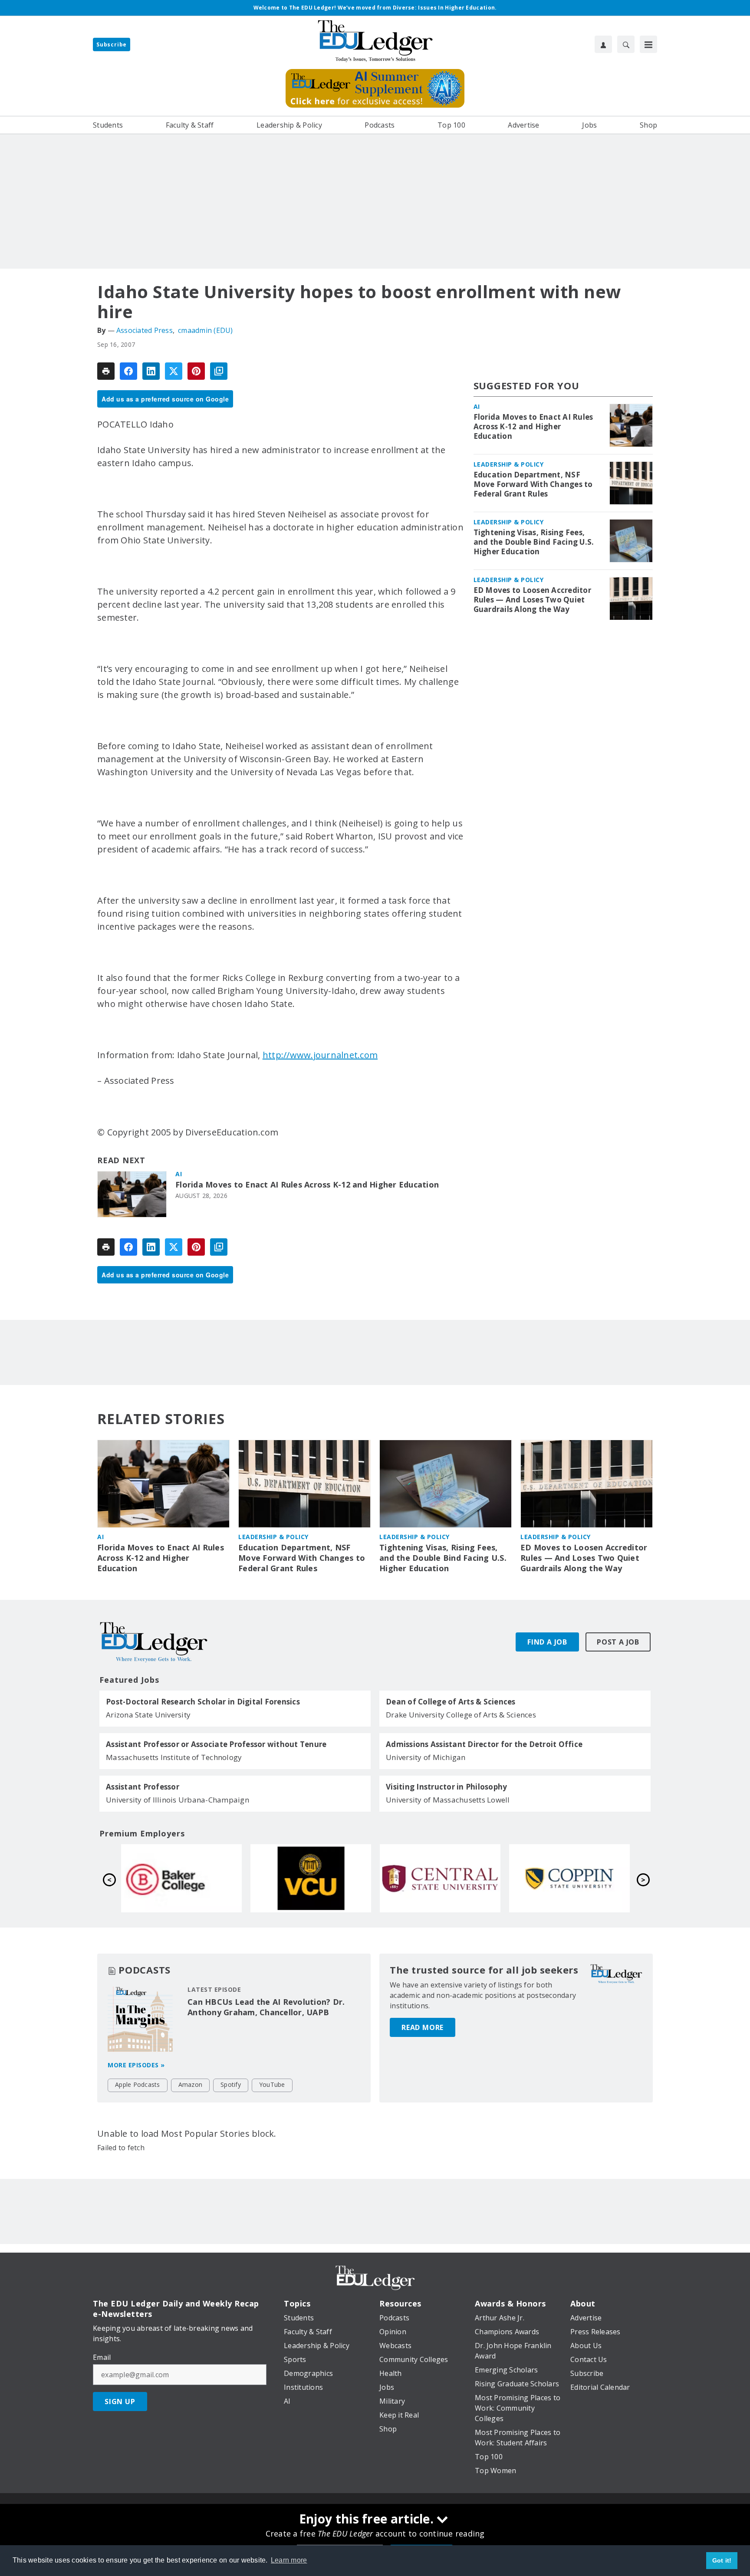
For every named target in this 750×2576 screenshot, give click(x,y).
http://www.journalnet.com (320, 1055)
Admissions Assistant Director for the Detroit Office (484, 1744)
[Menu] (648, 44)
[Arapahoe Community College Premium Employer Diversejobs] (311, 1878)
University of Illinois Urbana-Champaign (178, 1800)
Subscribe (112, 44)
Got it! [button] (722, 2560)
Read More (423, 2027)
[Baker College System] (440, 1878)
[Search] (626, 44)
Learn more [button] (289, 2560)
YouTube (272, 2084)
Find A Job (547, 1642)
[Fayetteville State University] (181, 1878)
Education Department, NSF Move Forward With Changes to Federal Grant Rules (533, 484)
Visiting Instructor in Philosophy (446, 1787)
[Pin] (196, 371)
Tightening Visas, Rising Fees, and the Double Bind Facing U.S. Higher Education (534, 542)
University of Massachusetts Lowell (448, 1800)
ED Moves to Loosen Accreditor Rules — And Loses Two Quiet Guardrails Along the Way (532, 600)
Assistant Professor (143, 1787)
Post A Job (618, 1642)
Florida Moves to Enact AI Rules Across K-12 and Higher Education (307, 1185)
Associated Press (145, 330)
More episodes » (136, 2065)
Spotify (231, 2084)
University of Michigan (426, 1757)
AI (179, 1174)
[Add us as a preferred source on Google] (219, 371)
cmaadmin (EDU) (206, 330)
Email (102, 2357)
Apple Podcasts (138, 2084)
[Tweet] (174, 371)
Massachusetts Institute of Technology (174, 1757)
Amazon (191, 2084)
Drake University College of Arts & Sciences (461, 1715)
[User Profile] (603, 44)
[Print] (106, 371)
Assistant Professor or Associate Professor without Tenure (216, 1744)
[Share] (128, 371)
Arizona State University (148, 1715)
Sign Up (120, 2402)
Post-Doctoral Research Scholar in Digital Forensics (203, 1702)
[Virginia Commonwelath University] (569, 1878)
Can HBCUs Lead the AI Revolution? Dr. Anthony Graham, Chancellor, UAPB (266, 2007)
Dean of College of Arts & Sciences (451, 1702)
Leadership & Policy (509, 464)
